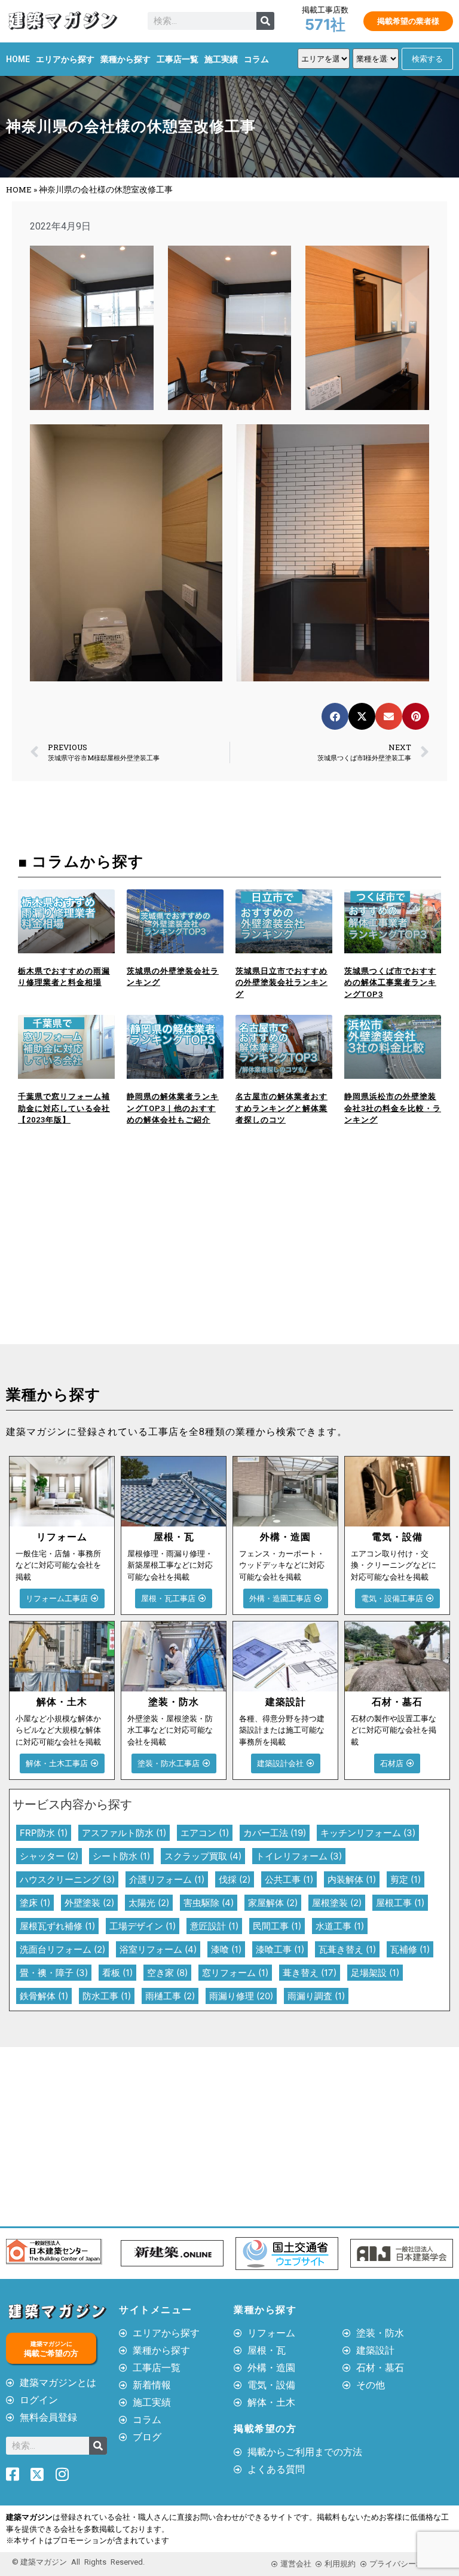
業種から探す (126, 59)
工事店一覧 (178, 59)
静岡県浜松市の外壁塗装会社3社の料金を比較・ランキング (393, 1108)
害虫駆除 (209, 1903)
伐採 (235, 1879)
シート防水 (121, 1856)
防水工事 (107, 1996)
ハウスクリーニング (67, 1879)
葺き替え (310, 1973)
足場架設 (375, 1973)
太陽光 (149, 1903)
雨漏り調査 (316, 1996)
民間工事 (277, 1926)
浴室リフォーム (158, 1949)
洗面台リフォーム (62, 1949)
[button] (335, 716)
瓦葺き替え (347, 1949)
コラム (256, 59)
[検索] (265, 21)
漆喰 (226, 1949)
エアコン (205, 1833)
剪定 (406, 1879)
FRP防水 (44, 1833)
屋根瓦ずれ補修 (57, 1926)
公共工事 (289, 1879)
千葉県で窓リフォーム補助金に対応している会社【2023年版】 (64, 1108)
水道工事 (340, 1926)
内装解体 (352, 1879)
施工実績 (221, 59)
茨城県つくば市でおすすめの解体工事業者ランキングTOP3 (390, 983)
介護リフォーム (167, 1879)
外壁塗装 (89, 1903)
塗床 (35, 1903)
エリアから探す (65, 59)
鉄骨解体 (44, 1996)
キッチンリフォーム (368, 1833)
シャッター (49, 1856)
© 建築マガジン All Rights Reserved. (78, 2562)
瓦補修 (410, 1949)
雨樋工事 (170, 1996)
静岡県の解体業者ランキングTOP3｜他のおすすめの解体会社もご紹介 (173, 1108)
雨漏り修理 (241, 1996)
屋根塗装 (337, 1903)
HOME (18, 59)
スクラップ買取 (203, 1856)
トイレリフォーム (299, 1856)
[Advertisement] (115, 1255)
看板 (117, 1973)
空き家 (167, 1973)
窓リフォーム (235, 1973)
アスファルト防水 (124, 1833)
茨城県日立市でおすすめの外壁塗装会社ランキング (281, 983)
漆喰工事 (280, 1949)
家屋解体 (273, 1903)
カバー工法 (275, 1833)
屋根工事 (400, 1903)
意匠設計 (214, 1926)
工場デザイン (143, 1926)
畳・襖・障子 (54, 1973)
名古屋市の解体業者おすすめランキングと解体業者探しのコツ (281, 1108)
